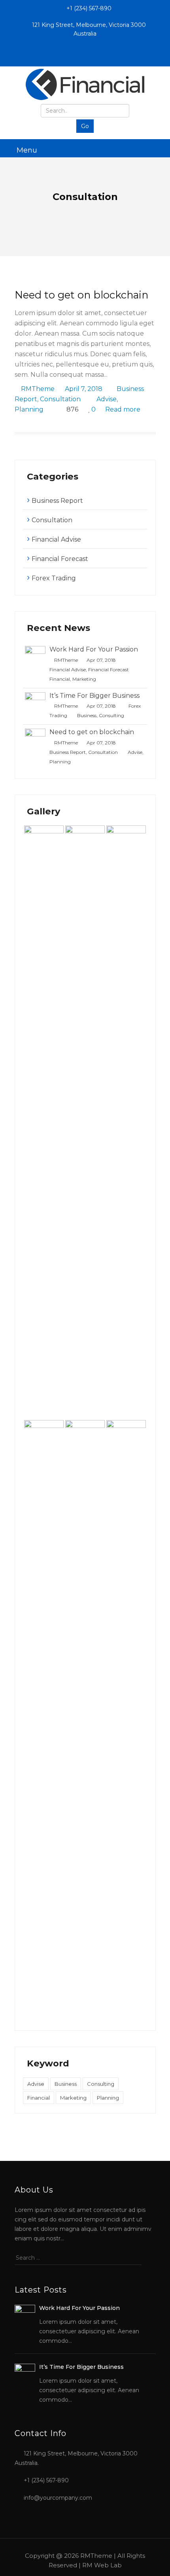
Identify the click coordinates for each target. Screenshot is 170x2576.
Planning (29, 409)
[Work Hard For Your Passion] (35, 656)
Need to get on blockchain (81, 295)
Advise (107, 399)
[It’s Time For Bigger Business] (35, 702)
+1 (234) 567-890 (88, 8)
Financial (60, 679)
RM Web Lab (102, 2565)
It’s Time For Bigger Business (94, 696)
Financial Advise (56, 539)
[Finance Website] (85, 84)
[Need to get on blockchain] (35, 738)
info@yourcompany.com (58, 2498)
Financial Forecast (60, 559)
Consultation (60, 399)
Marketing (84, 679)
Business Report (57, 501)
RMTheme (38, 389)
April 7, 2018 (84, 389)
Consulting (111, 715)
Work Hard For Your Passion (94, 649)
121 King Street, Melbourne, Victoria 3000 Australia (88, 29)
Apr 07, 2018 (101, 660)
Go (85, 126)
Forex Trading (54, 578)
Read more (124, 409)
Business (87, 715)
